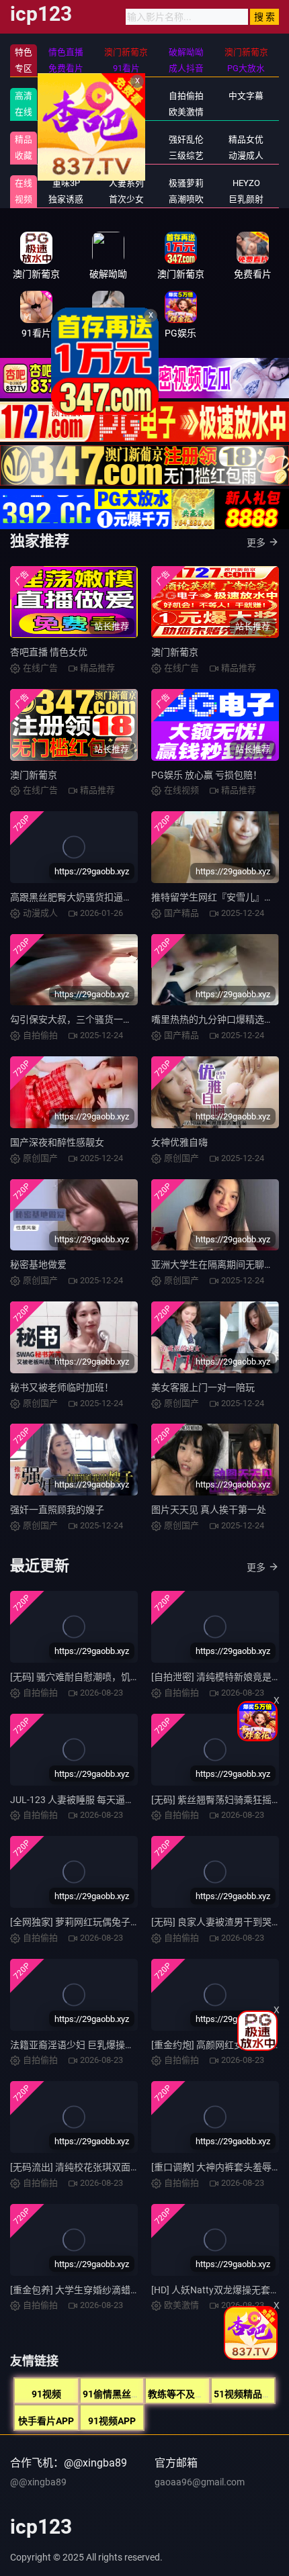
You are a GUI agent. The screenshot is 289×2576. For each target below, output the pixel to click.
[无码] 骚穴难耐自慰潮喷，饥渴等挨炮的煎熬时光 (113, 1677)
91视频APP (112, 2421)
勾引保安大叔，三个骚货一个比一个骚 (90, 1019)
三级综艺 (186, 155)
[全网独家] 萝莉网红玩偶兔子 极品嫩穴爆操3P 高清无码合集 (134, 1922)
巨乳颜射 (246, 199)
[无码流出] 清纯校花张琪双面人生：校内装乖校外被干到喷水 (136, 2167)
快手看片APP (46, 2421)
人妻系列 (126, 183)
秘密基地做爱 (38, 1264)
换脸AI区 (126, 155)
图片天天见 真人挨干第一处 (209, 1510)
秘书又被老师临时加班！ (62, 1387)
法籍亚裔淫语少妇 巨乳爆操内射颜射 (86, 2045)
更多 (256, 543)
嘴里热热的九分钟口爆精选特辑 (217, 1019)
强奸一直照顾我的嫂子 (57, 1510)
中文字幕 (246, 96)
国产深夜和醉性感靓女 (57, 1142)
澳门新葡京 (175, 652)
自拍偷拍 (186, 96)
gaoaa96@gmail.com (200, 2482)
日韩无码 (126, 112)
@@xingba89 (38, 2482)
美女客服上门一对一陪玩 (203, 1387)
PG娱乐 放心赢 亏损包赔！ (207, 775)
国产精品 (66, 96)
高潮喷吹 (186, 199)
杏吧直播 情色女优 (49, 652)
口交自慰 (126, 139)
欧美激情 (186, 112)
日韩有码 (126, 96)
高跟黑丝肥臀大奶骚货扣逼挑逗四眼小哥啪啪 (104, 897)
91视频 (46, 2394)
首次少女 (126, 199)
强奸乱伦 (186, 139)
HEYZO (246, 183)
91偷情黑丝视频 (116, 2394)
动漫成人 (246, 155)
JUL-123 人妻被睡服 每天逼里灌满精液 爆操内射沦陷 (120, 1800)
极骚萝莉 (186, 183)
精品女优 (246, 139)
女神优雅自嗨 (179, 1142)
